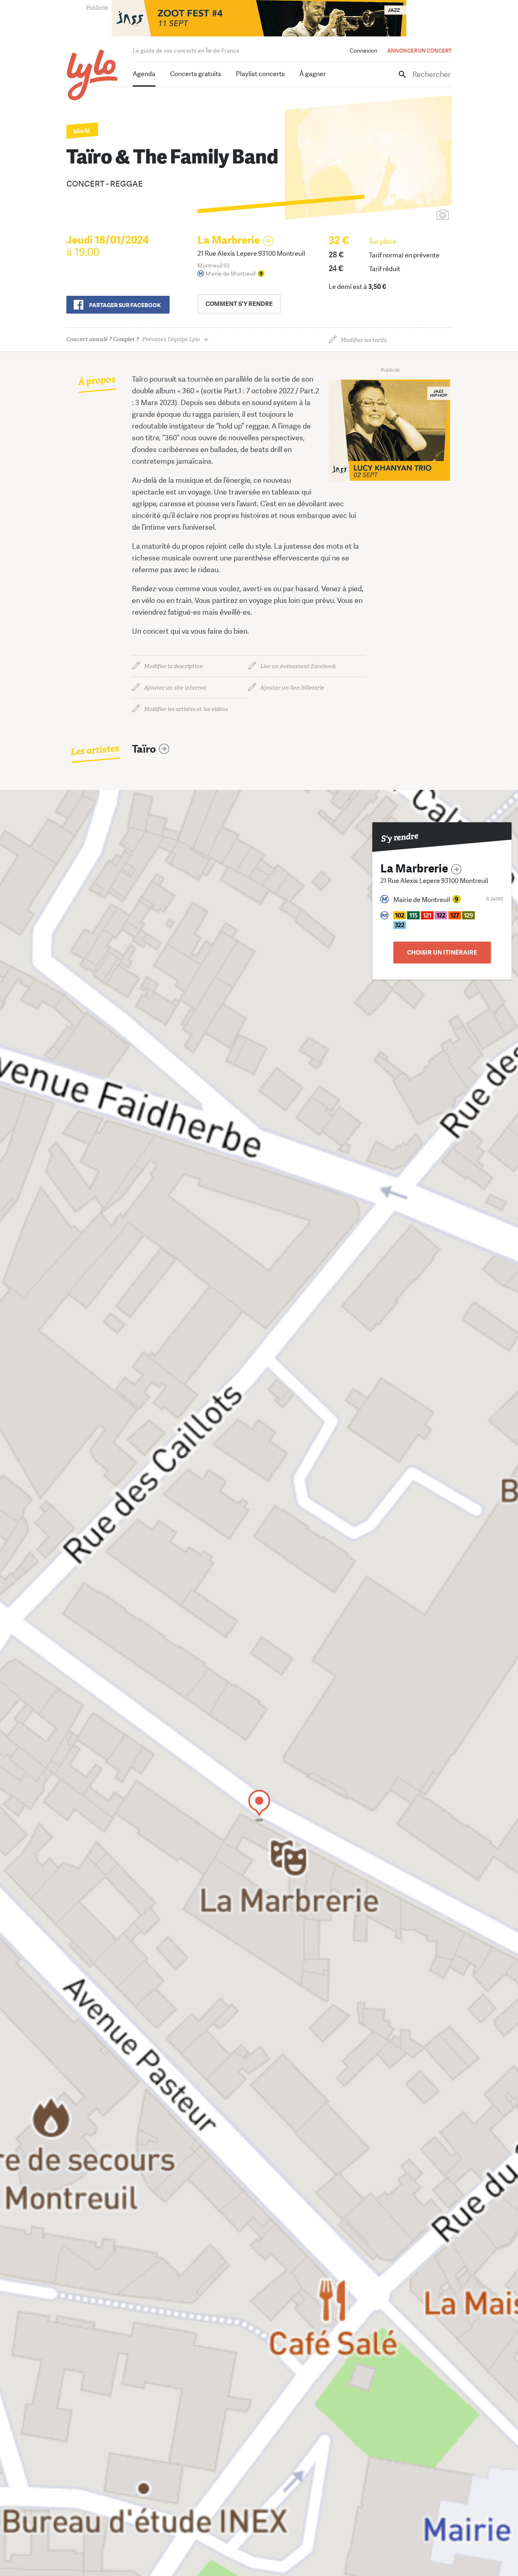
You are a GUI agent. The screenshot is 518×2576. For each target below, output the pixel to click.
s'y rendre (239, 304)
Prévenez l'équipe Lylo (133, 339)
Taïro (144, 749)
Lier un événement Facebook (298, 666)
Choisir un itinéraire (442, 953)
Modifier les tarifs (364, 340)
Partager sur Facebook (125, 305)
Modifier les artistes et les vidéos (186, 709)
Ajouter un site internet (175, 688)
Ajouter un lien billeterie (292, 688)
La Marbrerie (229, 240)
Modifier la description (174, 666)
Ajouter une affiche (407, 215)
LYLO (92, 75)
